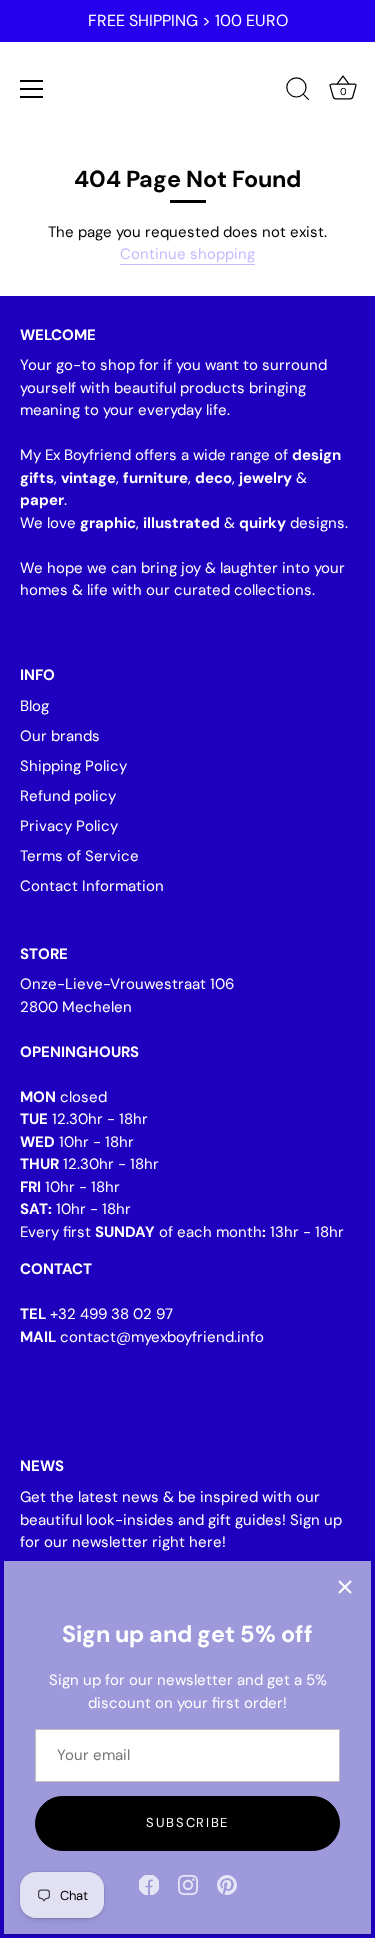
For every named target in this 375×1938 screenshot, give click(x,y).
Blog (34, 706)
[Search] (298, 92)
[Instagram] (188, 1884)
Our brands (60, 736)
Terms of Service (79, 856)
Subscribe (187, 1822)
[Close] (345, 1587)
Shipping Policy (73, 766)
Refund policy (68, 796)
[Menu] (32, 89)
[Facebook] (149, 1884)
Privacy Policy (69, 826)
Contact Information (92, 886)
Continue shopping (187, 254)
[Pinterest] (227, 1884)
